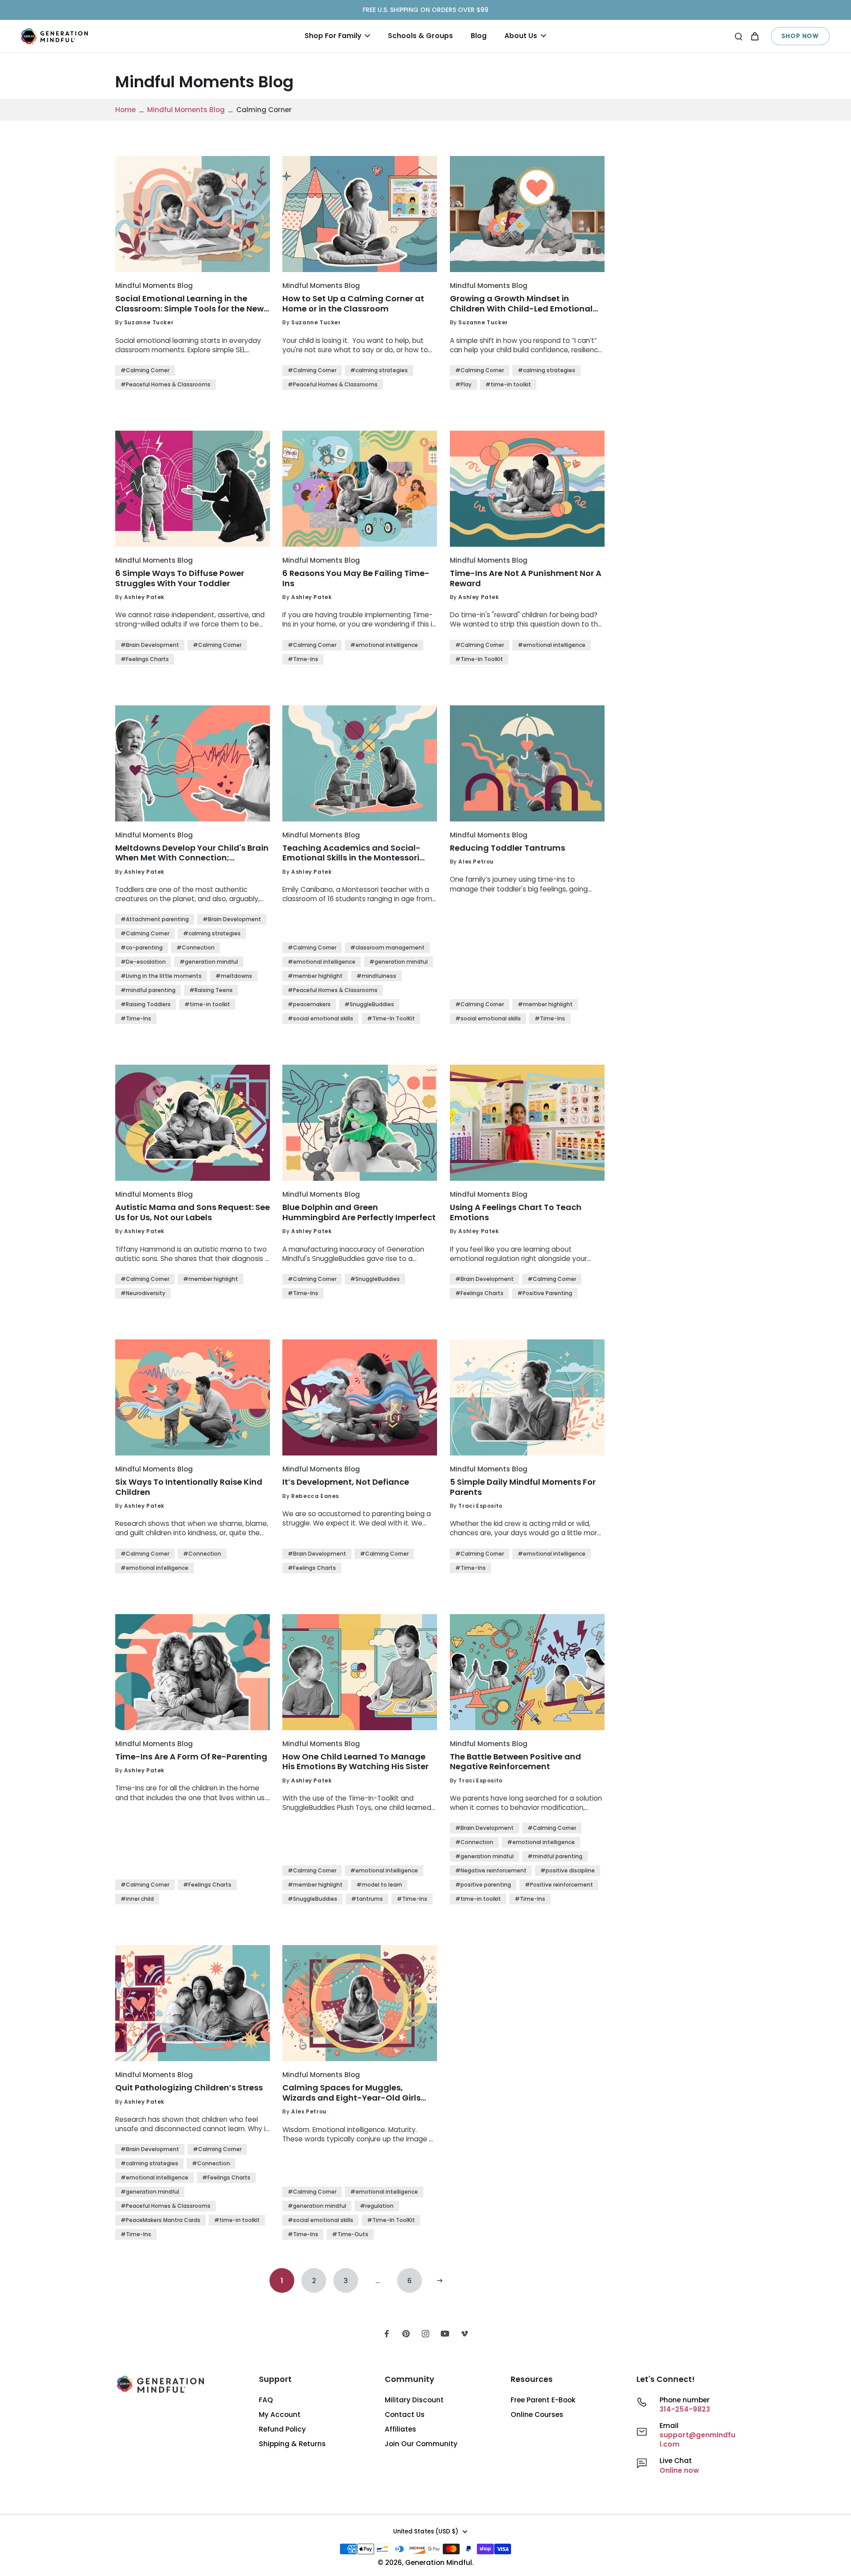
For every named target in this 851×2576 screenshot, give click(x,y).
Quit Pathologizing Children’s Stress (189, 2088)
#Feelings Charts (145, 659)
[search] (738, 36)
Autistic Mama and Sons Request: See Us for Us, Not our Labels (193, 1212)
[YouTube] (445, 2334)
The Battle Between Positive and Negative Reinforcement (515, 1762)
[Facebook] (386, 2334)
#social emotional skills (320, 1018)
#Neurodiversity (143, 1293)
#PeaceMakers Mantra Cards (160, 2220)
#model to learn (379, 1885)
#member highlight (315, 976)
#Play (463, 384)
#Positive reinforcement (559, 1885)
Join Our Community (421, 2444)
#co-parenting (142, 948)
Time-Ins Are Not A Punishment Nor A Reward (526, 578)
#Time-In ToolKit (479, 659)
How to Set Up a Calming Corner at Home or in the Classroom (353, 304)
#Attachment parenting (155, 919)
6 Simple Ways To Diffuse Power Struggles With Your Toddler (180, 578)
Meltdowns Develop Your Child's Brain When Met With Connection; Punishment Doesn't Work (192, 853)
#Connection (195, 948)
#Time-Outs (350, 2234)
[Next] (440, 2280)
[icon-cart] (754, 36)
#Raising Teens (211, 990)
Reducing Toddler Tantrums (507, 848)
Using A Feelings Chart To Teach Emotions (516, 1212)
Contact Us (405, 2415)
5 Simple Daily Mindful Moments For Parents (523, 1487)
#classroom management (387, 948)
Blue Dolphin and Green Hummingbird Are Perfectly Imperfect (359, 1212)
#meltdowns (234, 976)
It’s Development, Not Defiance (346, 1482)
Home (125, 110)
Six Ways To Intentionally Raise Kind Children (189, 1487)
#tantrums (367, 1899)
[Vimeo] (465, 2334)
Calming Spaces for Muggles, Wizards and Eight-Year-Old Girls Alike (351, 2093)
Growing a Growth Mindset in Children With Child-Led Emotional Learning (521, 304)
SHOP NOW (800, 36)
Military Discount (414, 2400)
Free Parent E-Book (543, 2400)
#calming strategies (379, 370)
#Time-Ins (303, 659)
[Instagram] (425, 2334)
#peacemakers (309, 1004)
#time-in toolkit (508, 384)
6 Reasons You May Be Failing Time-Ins (356, 578)
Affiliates (400, 2429)
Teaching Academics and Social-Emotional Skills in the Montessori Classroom (351, 853)
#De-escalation (143, 962)
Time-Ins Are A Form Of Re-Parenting (191, 1757)
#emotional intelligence (384, 645)
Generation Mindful (439, 2562)
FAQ (266, 2400)
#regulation (377, 2206)
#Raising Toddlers (146, 1004)
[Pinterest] (406, 2334)
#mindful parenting (148, 990)
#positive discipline (568, 1870)
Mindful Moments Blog (186, 110)
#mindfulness (376, 976)
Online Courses (537, 2415)
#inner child (137, 1899)
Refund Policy (282, 2429)
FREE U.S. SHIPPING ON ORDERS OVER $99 (425, 10)
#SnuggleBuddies (369, 1004)
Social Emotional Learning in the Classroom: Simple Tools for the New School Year (189, 304)
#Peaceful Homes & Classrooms (166, 384)
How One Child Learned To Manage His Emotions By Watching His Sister (355, 1762)
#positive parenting (483, 1885)
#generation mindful (209, 962)
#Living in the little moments (161, 976)
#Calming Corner (145, 370)
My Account (280, 2415)
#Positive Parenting (545, 1293)
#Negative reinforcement (491, 1870)
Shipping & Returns (292, 2444)
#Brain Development (150, 645)
